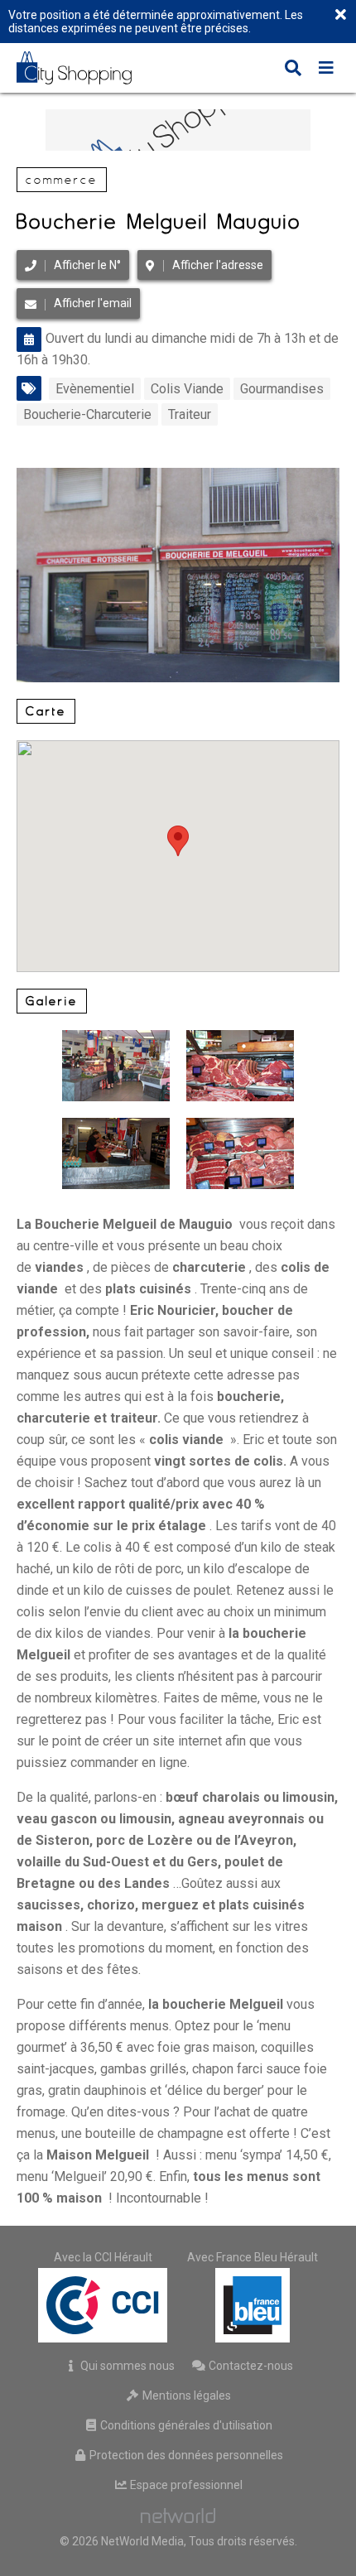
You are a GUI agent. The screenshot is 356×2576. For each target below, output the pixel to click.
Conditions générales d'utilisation (185, 2425)
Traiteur (190, 414)
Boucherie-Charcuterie (87, 414)
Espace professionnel (185, 2485)
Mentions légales (185, 2395)
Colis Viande (187, 389)
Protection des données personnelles (185, 2455)
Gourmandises (282, 389)
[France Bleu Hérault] (253, 2305)
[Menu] (326, 70)
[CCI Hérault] (103, 2305)
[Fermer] (340, 16)
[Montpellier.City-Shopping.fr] (86, 68)
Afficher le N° (87, 265)
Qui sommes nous (126, 2366)
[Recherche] (293, 70)
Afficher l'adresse (218, 265)
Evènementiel (95, 389)
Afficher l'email (93, 303)
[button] (178, 841)
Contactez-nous (250, 2366)
